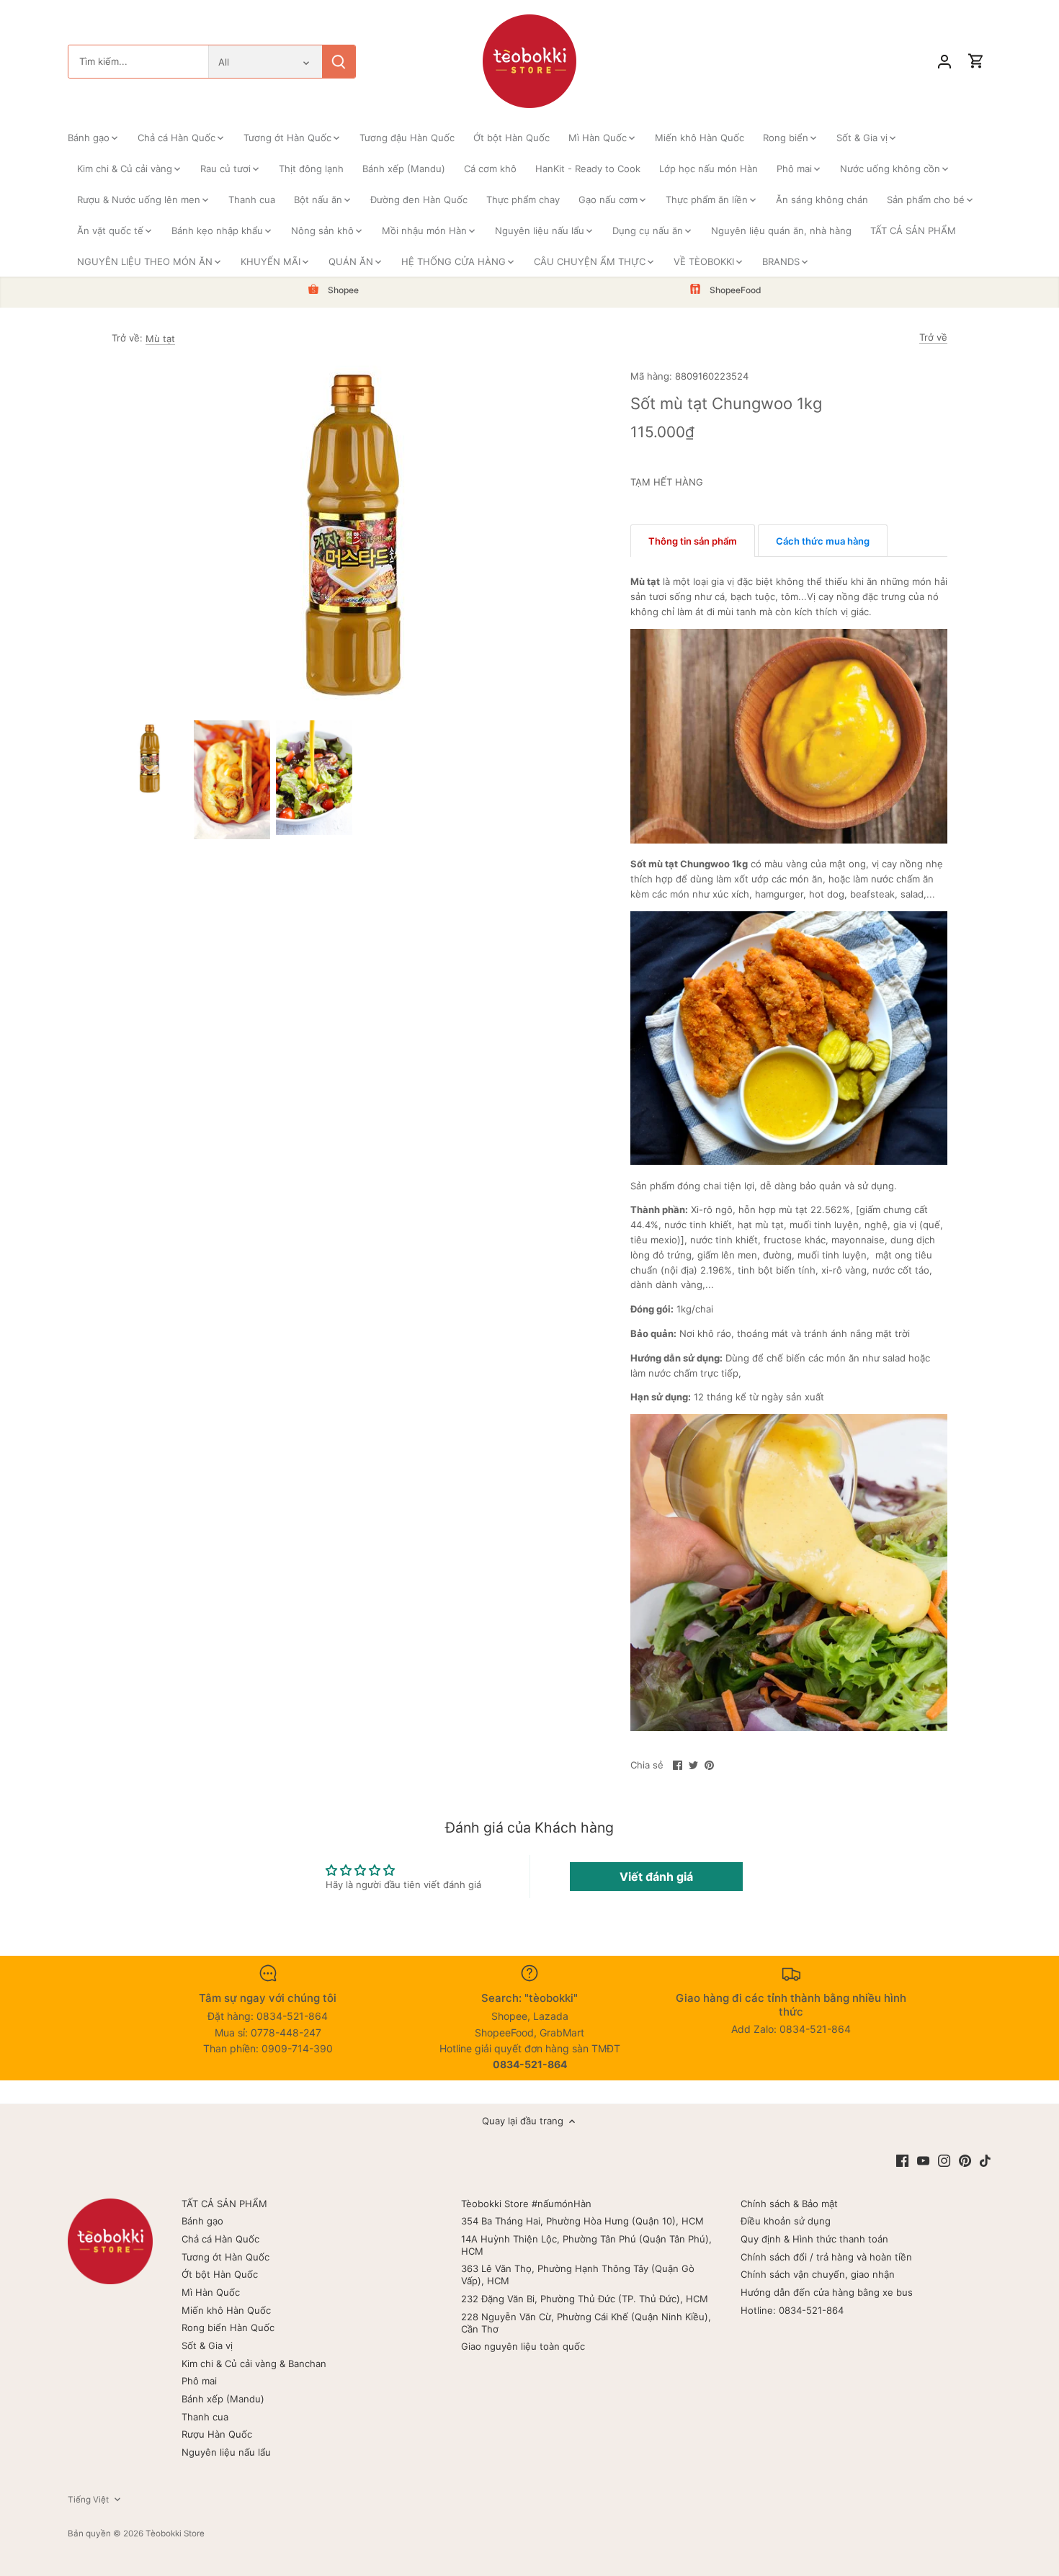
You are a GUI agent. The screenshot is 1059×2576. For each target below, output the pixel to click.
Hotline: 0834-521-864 (792, 2310)
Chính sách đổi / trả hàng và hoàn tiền (826, 2257)
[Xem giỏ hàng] (976, 62)
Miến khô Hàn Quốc (226, 2310)
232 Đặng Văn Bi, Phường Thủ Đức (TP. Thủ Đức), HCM (585, 2299)
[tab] (693, 541)
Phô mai (199, 2381)
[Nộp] (339, 62)
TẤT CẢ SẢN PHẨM (224, 2204)
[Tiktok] (985, 2160)
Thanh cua (205, 2417)
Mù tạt (160, 339)
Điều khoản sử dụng (786, 2221)
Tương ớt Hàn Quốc (225, 2257)
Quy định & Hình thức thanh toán (814, 2239)
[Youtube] (923, 2160)
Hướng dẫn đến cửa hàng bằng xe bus (827, 2292)
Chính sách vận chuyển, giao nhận (818, 2274)
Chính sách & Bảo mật (789, 2204)
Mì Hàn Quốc (211, 2292)
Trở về (933, 337)
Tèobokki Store (175, 2533)
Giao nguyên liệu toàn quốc (523, 2346)
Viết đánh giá (656, 1877)
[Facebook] (902, 2160)
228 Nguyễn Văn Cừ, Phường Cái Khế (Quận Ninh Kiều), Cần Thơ (586, 2323)
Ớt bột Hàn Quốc (220, 2274)
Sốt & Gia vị (207, 2345)
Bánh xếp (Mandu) (223, 2399)
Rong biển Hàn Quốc (228, 2327)
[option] (150, 759)
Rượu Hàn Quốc (217, 2434)
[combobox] (138, 62)
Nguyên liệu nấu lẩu (226, 2452)
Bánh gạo (202, 2221)
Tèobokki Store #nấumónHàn (526, 2204)
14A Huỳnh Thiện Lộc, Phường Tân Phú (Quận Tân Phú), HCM (586, 2245)
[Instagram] (944, 2160)
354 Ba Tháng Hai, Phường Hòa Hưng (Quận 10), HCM (582, 2221)
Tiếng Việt (88, 2500)
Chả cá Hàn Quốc (220, 2239)
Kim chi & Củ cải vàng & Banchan (254, 2363)
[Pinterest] (965, 2160)
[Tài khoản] (944, 62)
